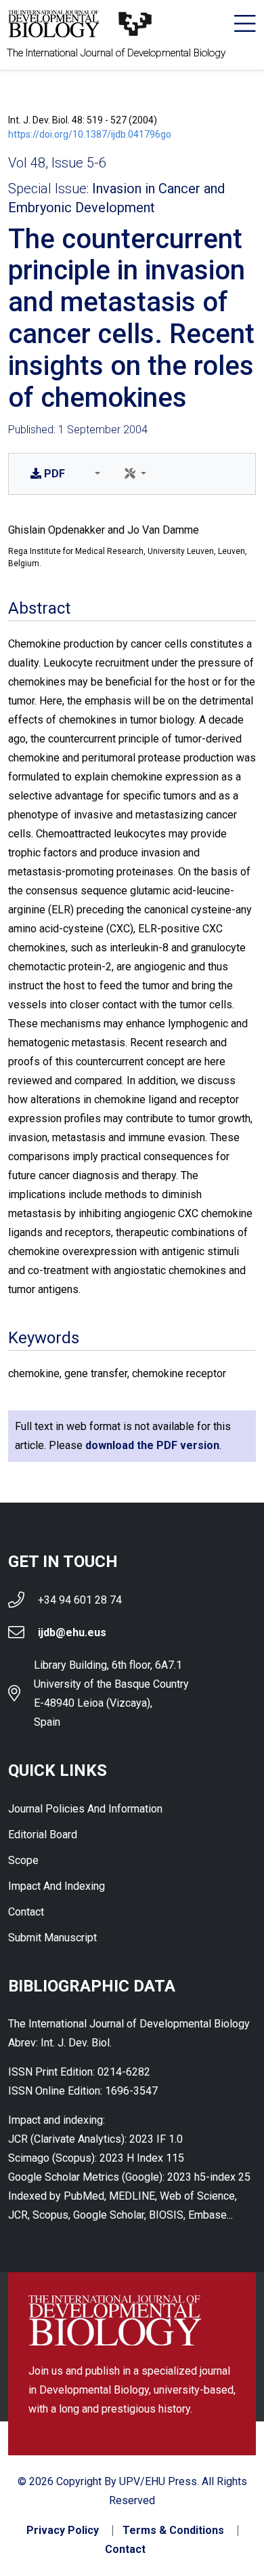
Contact (26, 1912)
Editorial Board (43, 1835)
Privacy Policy (63, 2531)
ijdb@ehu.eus (72, 1632)
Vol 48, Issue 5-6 (57, 163)
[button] (95, 474)
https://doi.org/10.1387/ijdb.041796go (90, 134)
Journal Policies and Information (85, 1809)
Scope (23, 1860)
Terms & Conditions (173, 2531)
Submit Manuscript (52, 1938)
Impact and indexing (57, 1886)
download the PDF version (152, 1445)
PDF (54, 474)
